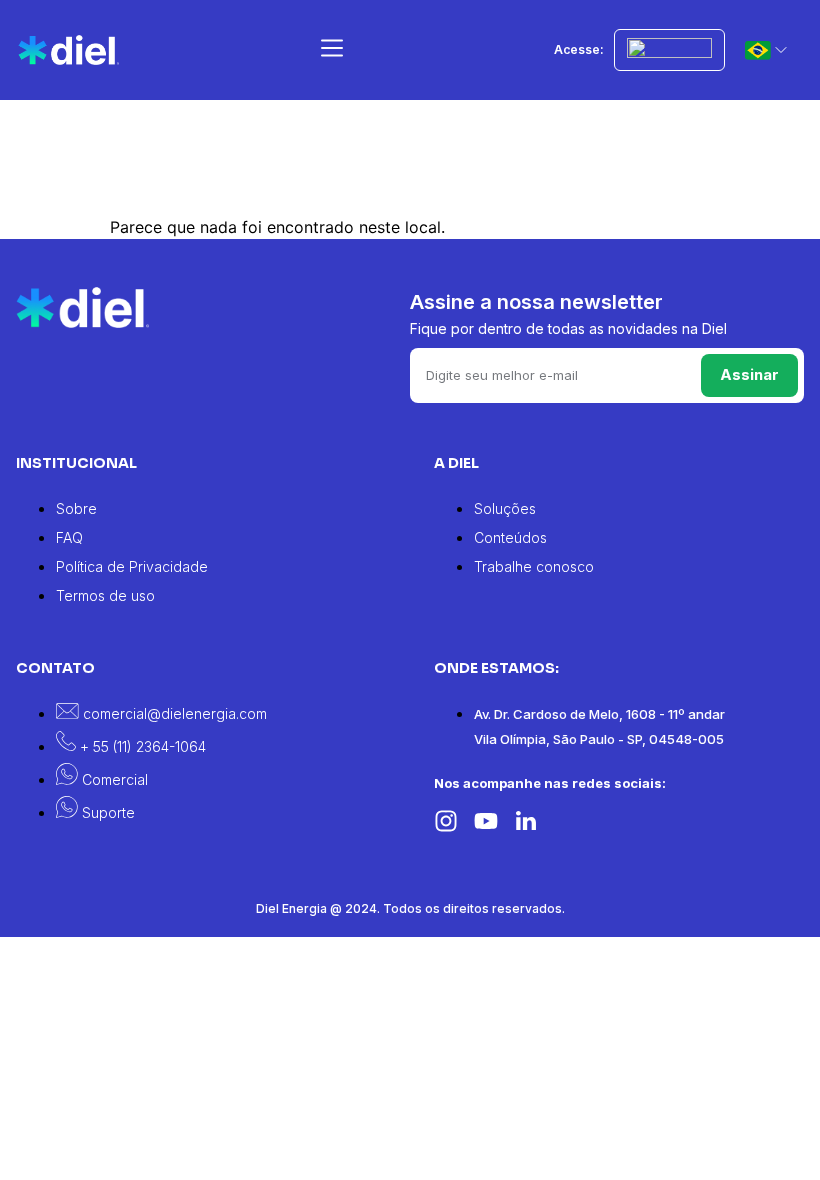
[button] (331, 50)
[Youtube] (486, 821)
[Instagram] (446, 821)
